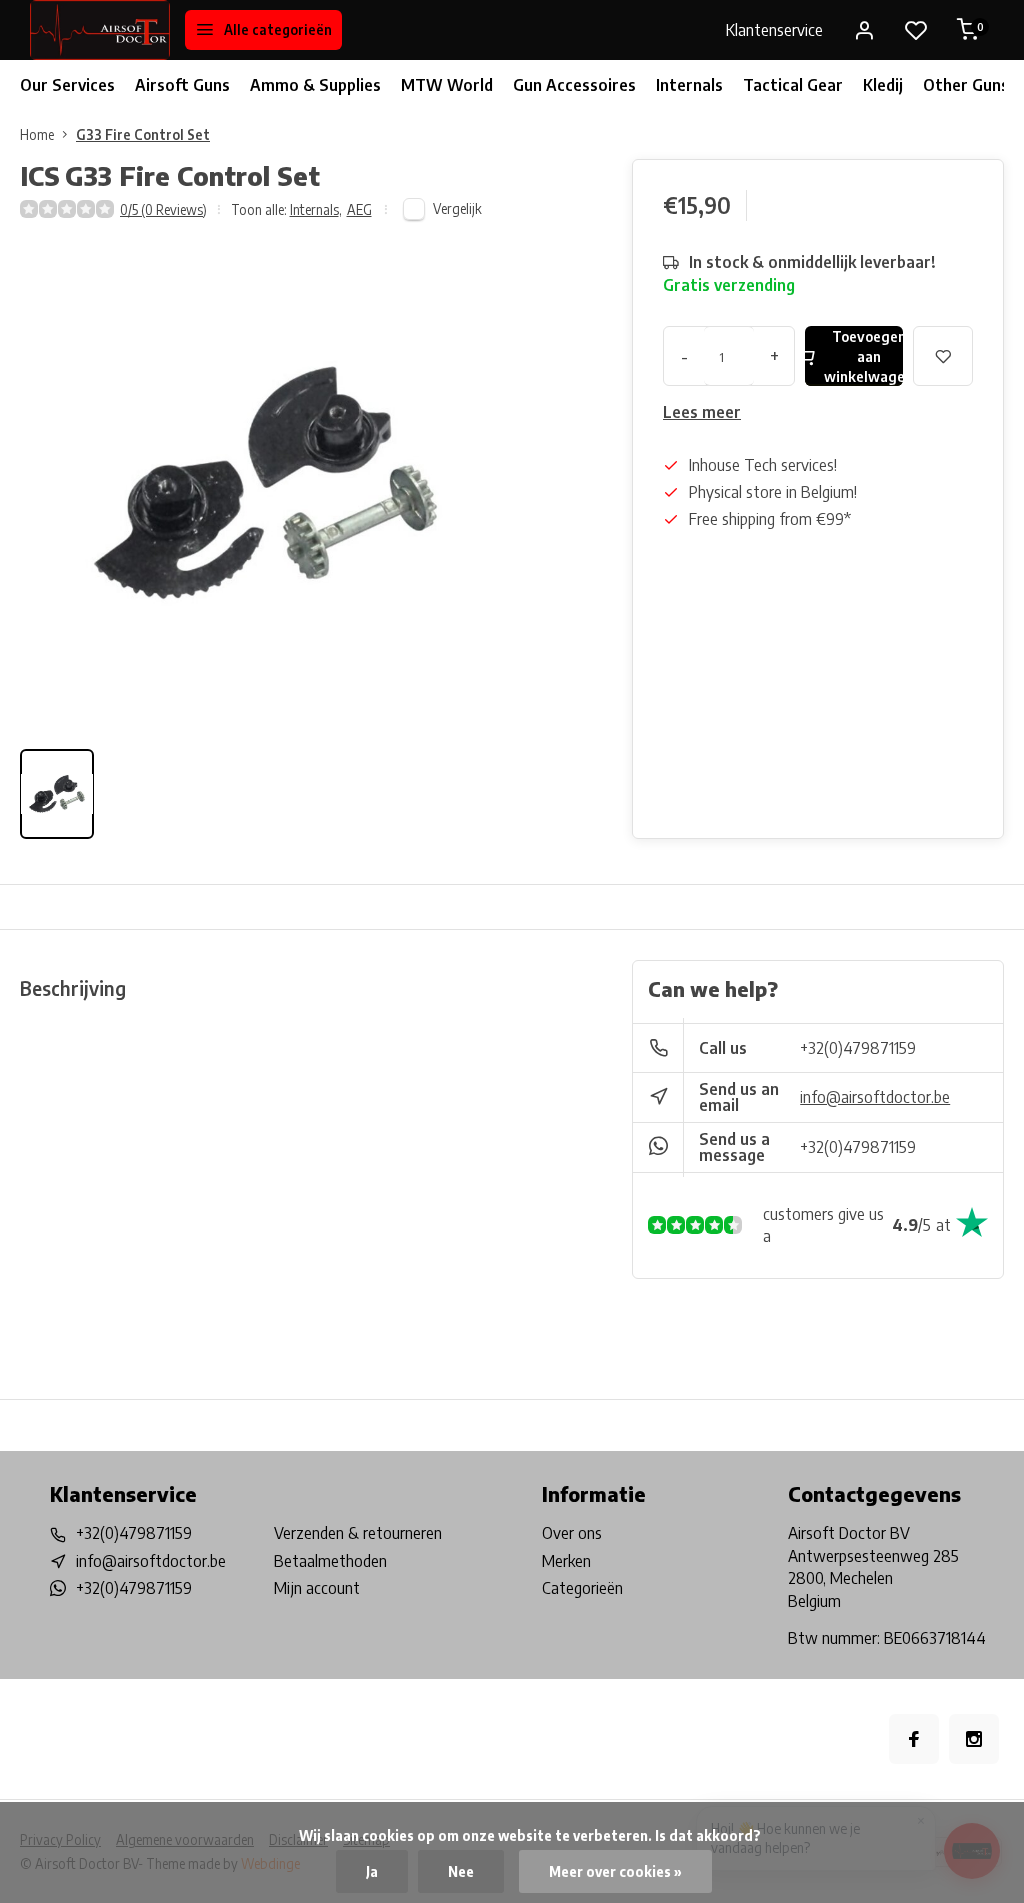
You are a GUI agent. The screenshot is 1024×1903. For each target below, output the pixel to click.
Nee (461, 1871)
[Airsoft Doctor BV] (100, 30)
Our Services (67, 85)
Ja (372, 1871)
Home (37, 134)
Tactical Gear (793, 85)
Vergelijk (457, 208)
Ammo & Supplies (315, 85)
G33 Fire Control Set (143, 134)
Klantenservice (774, 30)
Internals (689, 85)
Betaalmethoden (330, 1561)
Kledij (883, 85)
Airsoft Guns (182, 85)
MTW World (447, 85)
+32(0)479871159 (858, 1048)
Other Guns (966, 85)
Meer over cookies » (615, 1871)
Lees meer (702, 412)
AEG (359, 209)
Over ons (572, 1533)
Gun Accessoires (574, 85)
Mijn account (317, 1588)
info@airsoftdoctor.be (875, 1097)
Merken (566, 1561)
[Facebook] (914, 1739)
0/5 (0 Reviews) (163, 209)
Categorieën (582, 1588)
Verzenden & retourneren (358, 1533)
